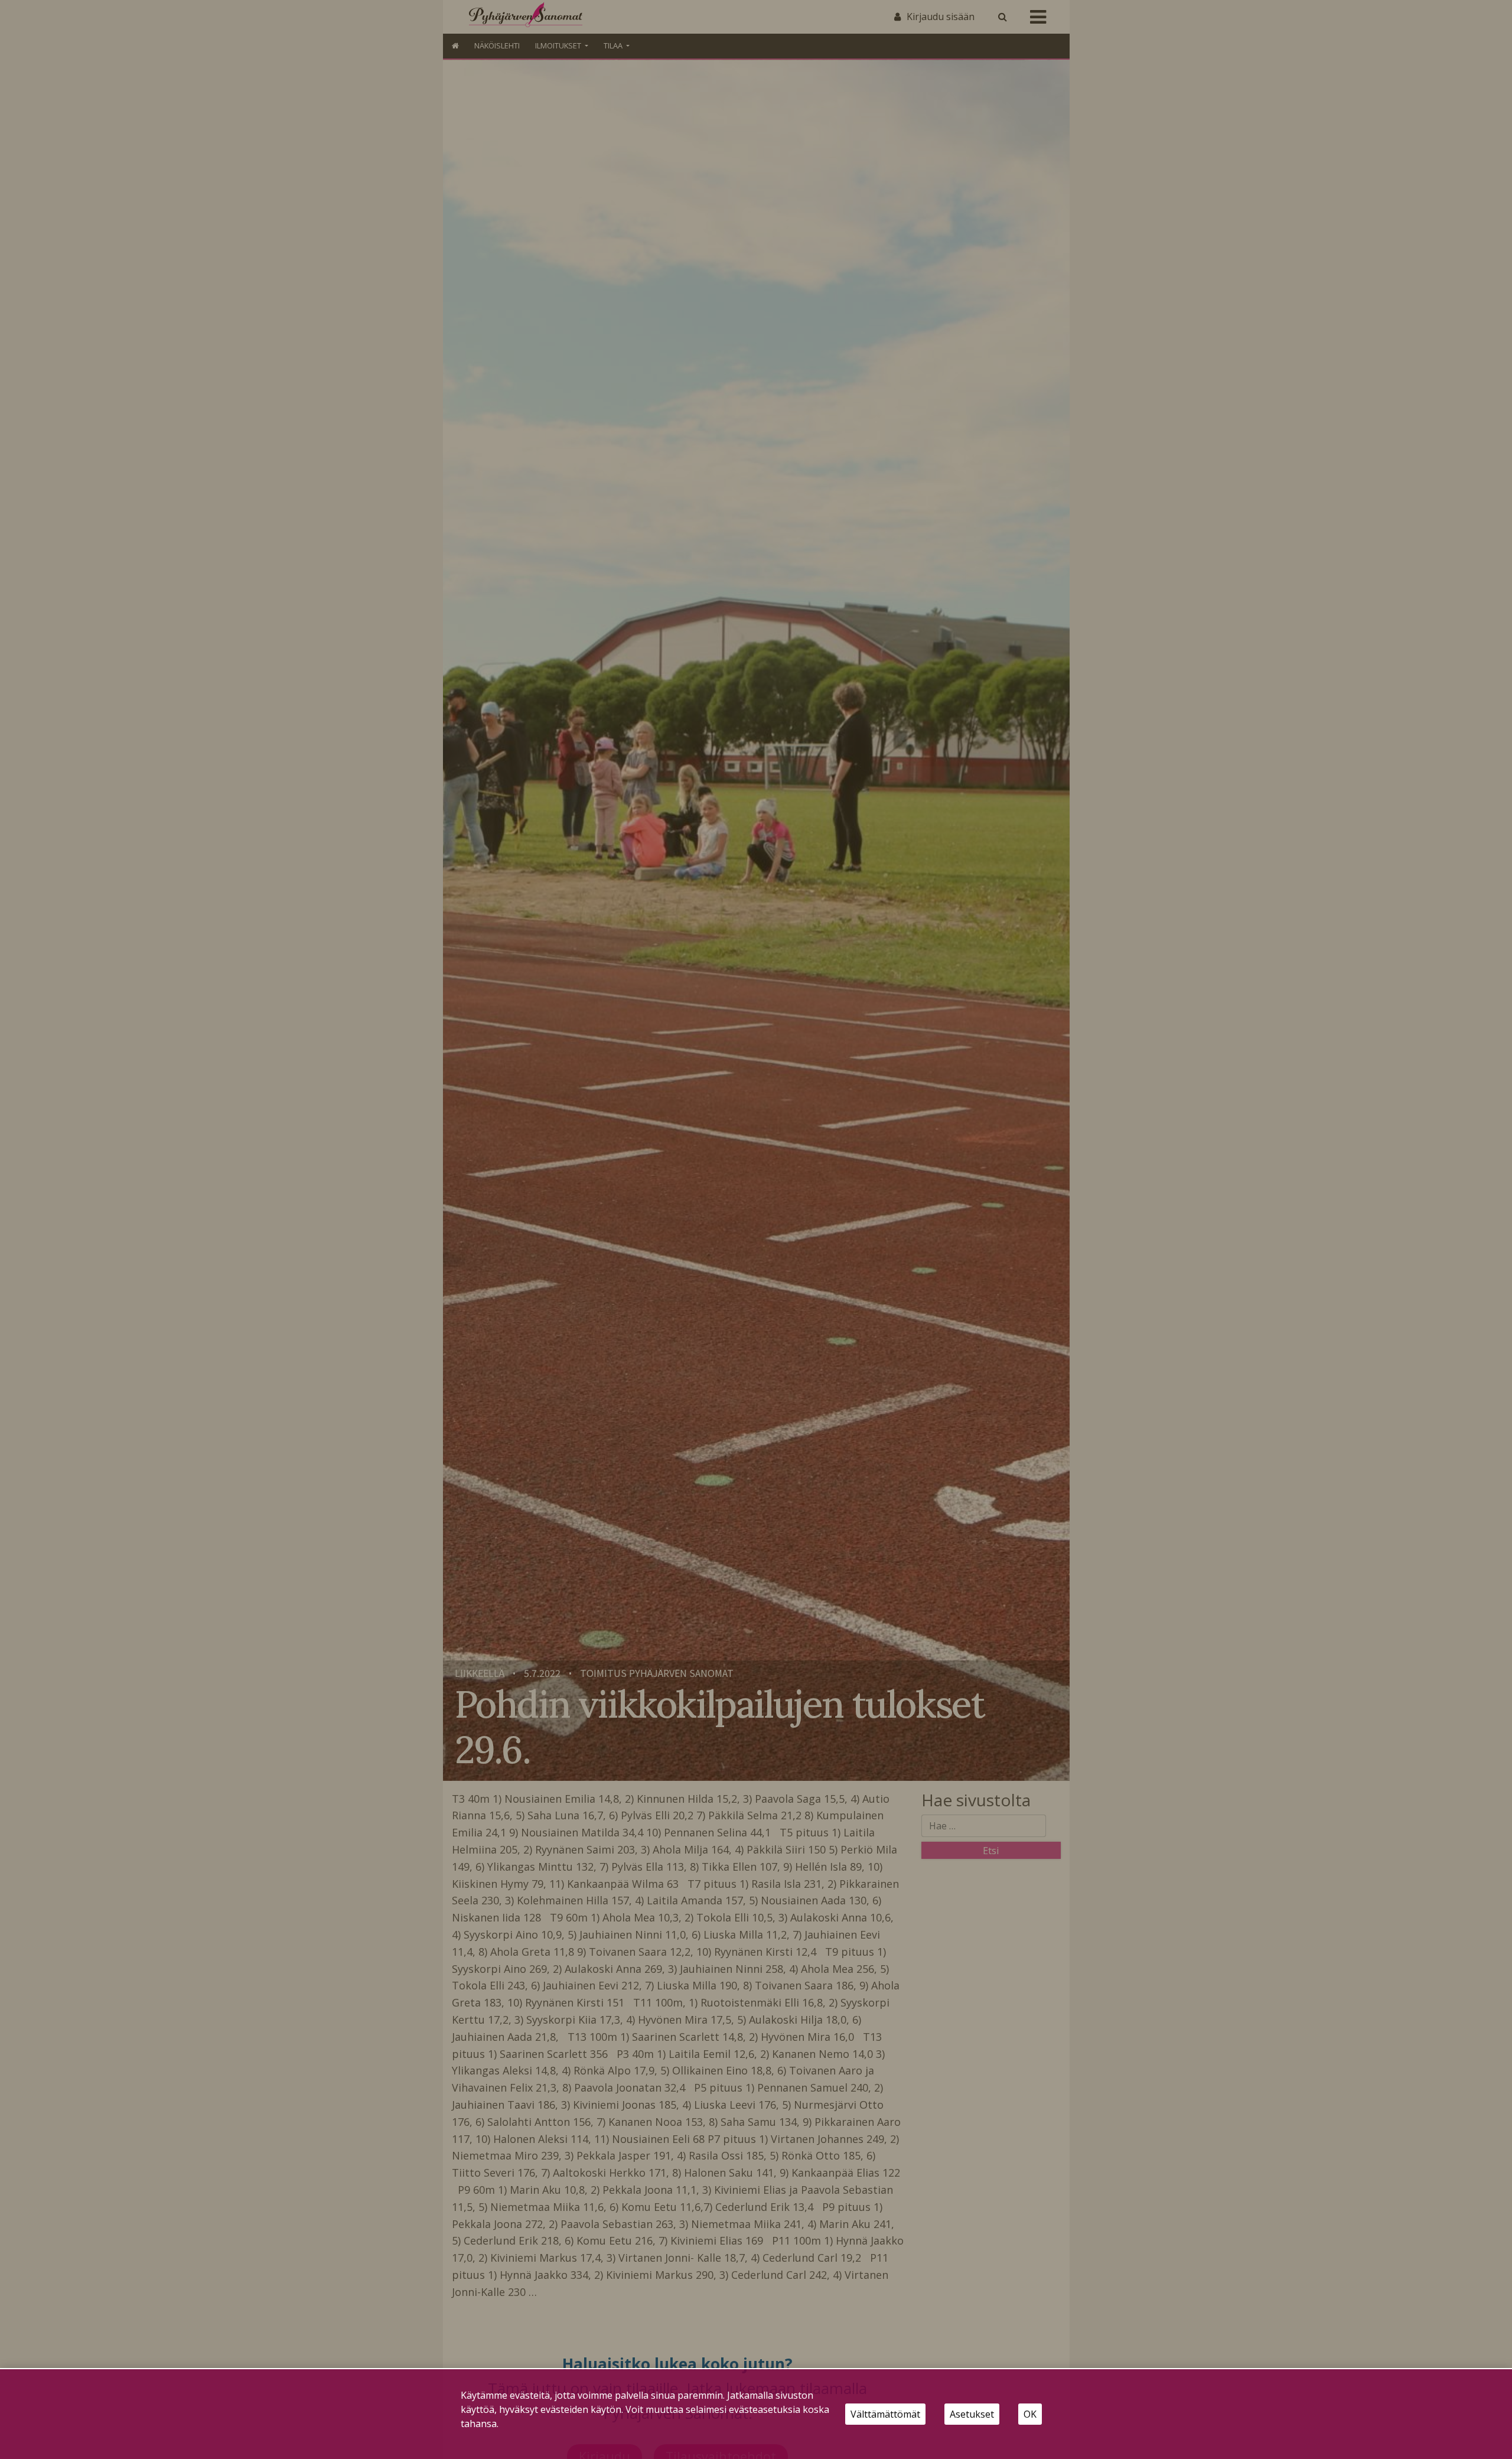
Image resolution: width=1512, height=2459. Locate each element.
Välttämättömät (885, 2414)
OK (1030, 2414)
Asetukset (972, 2414)
